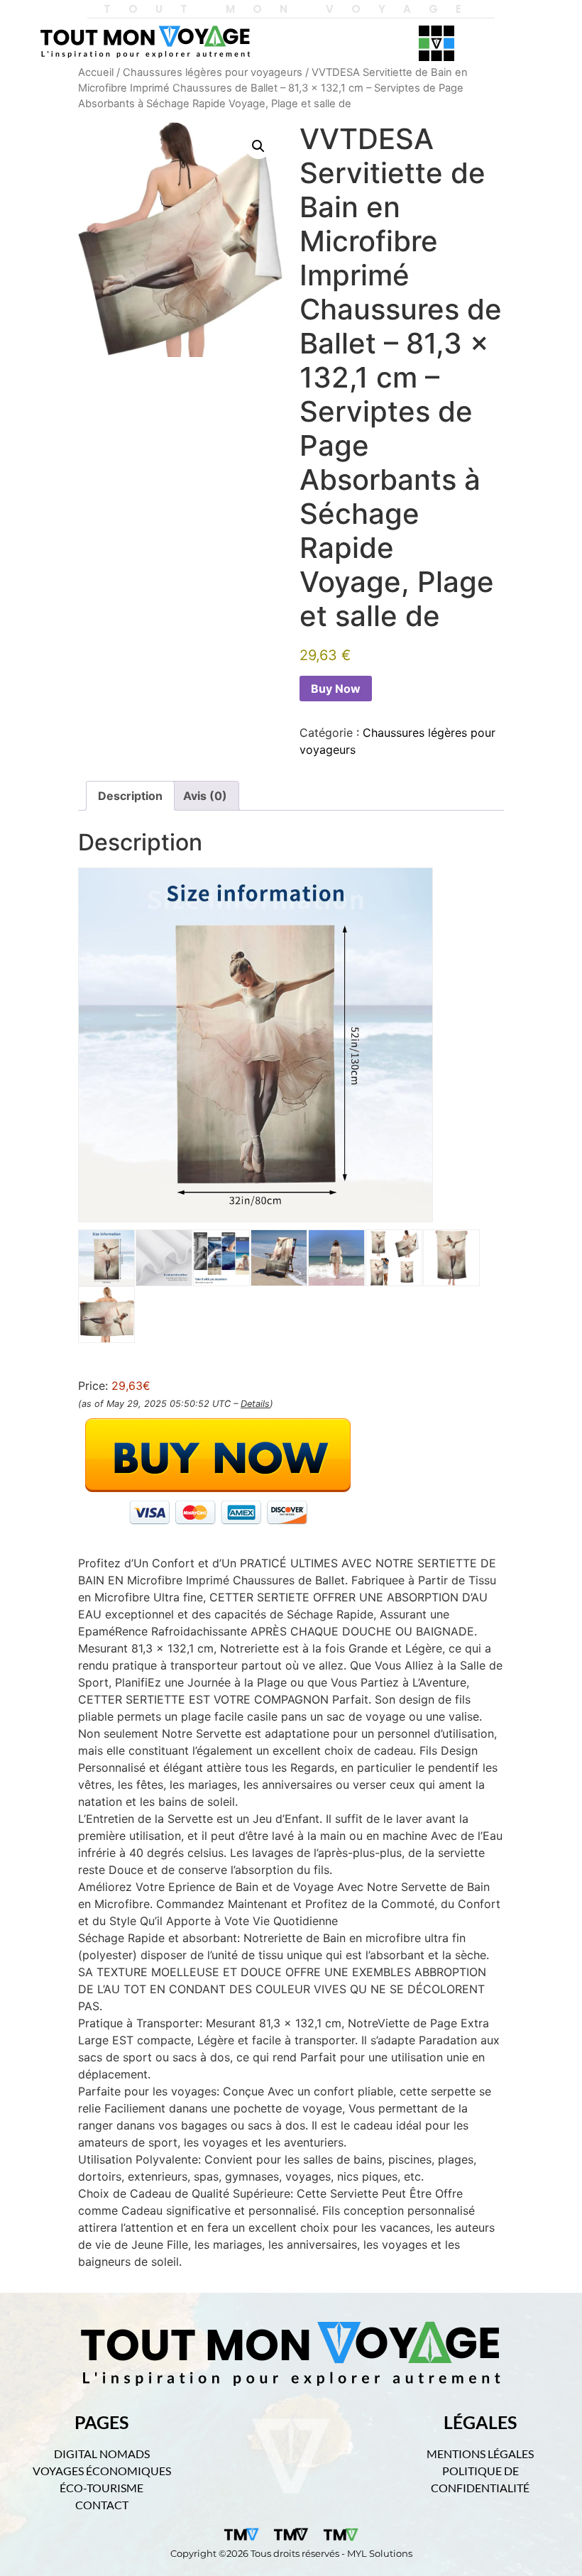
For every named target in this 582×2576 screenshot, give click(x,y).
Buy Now (336, 689)
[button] (258, 146)
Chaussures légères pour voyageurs (213, 72)
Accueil (96, 72)
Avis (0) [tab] (205, 796)
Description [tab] (130, 796)
